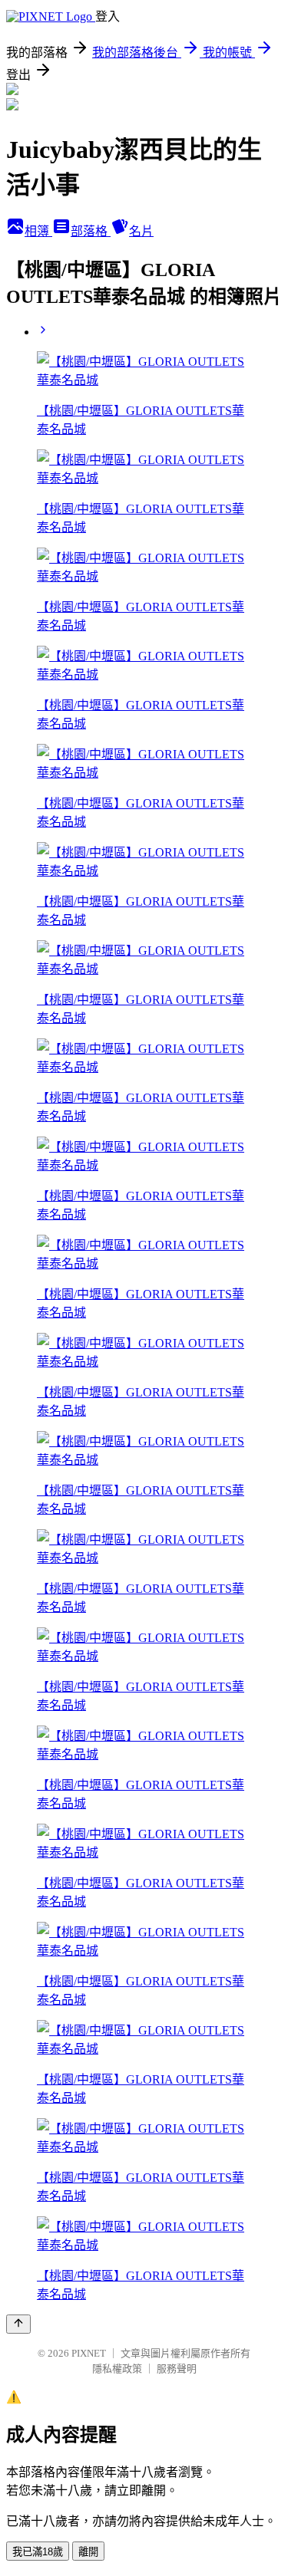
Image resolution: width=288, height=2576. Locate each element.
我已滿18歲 (38, 2552)
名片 (141, 231)
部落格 (91, 231)
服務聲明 (177, 2369)
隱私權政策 (117, 2369)
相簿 (38, 231)
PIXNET (89, 2353)
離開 (88, 2552)
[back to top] (18, 2324)
